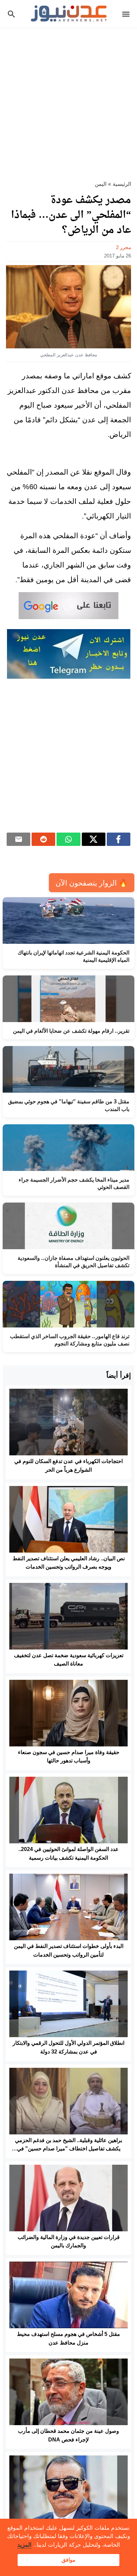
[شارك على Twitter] (94, 839)
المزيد (24, 2545)
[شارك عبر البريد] (18, 839)
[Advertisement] (68, 100)
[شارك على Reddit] (43, 839)
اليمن (101, 184)
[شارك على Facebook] (119, 839)
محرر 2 (124, 247)
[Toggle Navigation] (128, 14)
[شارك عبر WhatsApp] (68, 839)
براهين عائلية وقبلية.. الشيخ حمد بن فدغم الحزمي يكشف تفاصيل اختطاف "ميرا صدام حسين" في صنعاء (68, 2149)
